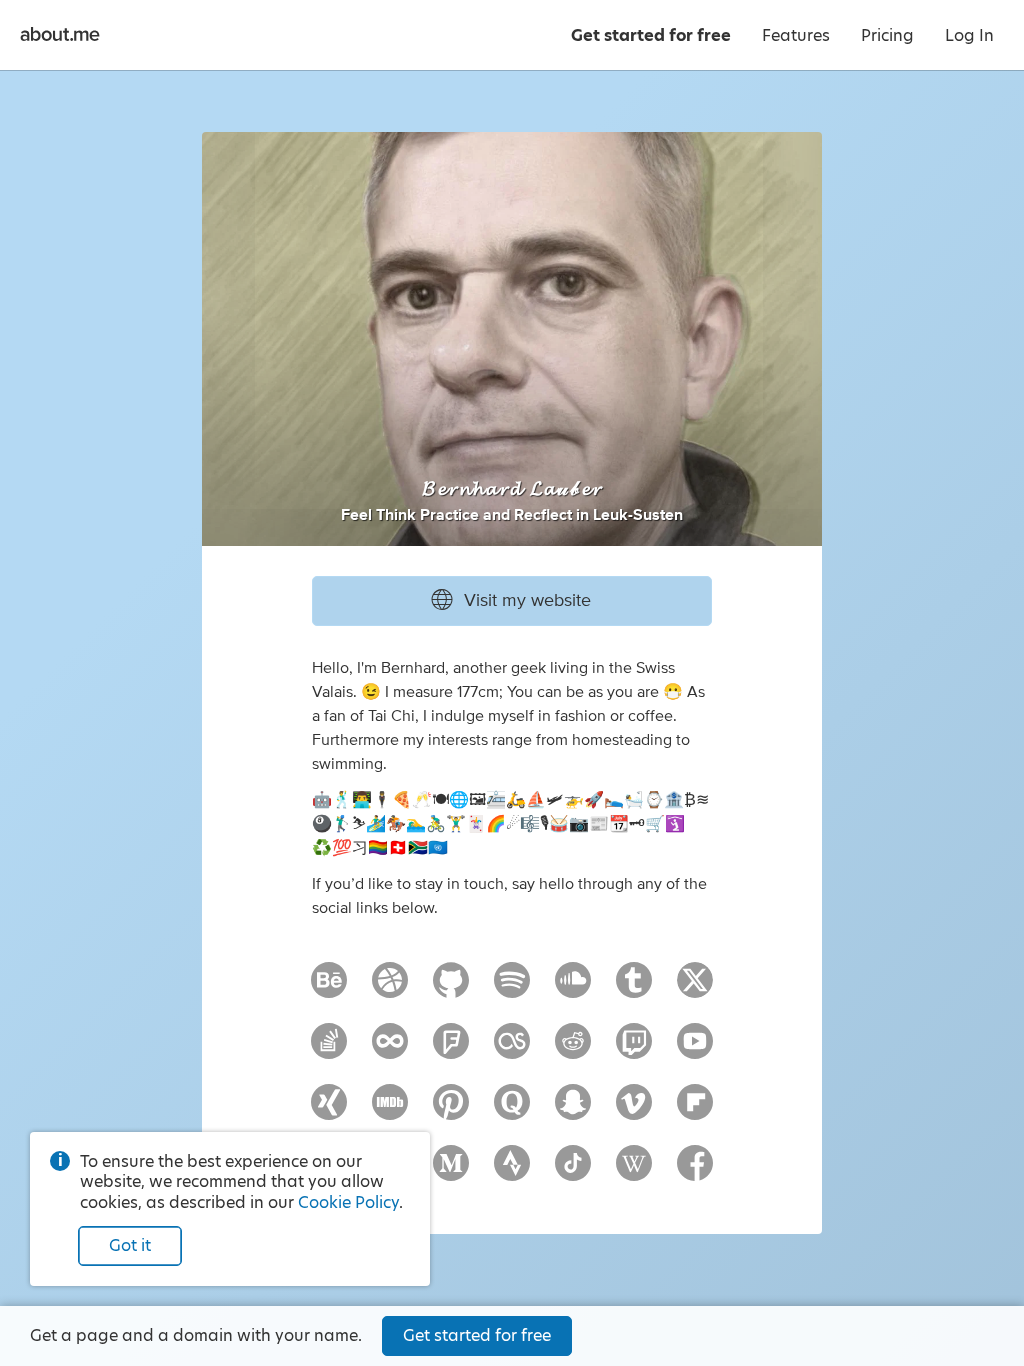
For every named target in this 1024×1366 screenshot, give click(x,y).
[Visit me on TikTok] (573, 1172)
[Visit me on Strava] (512, 1172)
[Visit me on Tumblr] (634, 989)
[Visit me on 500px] (390, 1050)
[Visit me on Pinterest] (451, 1111)
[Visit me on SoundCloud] (573, 989)
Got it (130, 1245)
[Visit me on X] (695, 989)
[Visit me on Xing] (329, 1111)
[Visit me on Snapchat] (573, 1111)
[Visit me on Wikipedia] (634, 1172)
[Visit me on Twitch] (634, 1050)
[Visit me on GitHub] (451, 989)
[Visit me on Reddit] (573, 1050)
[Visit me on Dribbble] (390, 989)
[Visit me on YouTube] (695, 1050)
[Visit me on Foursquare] (451, 1050)
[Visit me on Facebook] (695, 1172)
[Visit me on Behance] (329, 989)
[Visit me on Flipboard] (695, 1111)
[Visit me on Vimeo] (634, 1111)
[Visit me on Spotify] (512, 989)
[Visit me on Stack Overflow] (329, 1050)
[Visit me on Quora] (512, 1111)
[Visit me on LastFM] (512, 1050)
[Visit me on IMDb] (390, 1111)
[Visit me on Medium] (451, 1172)
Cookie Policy (348, 1202)
